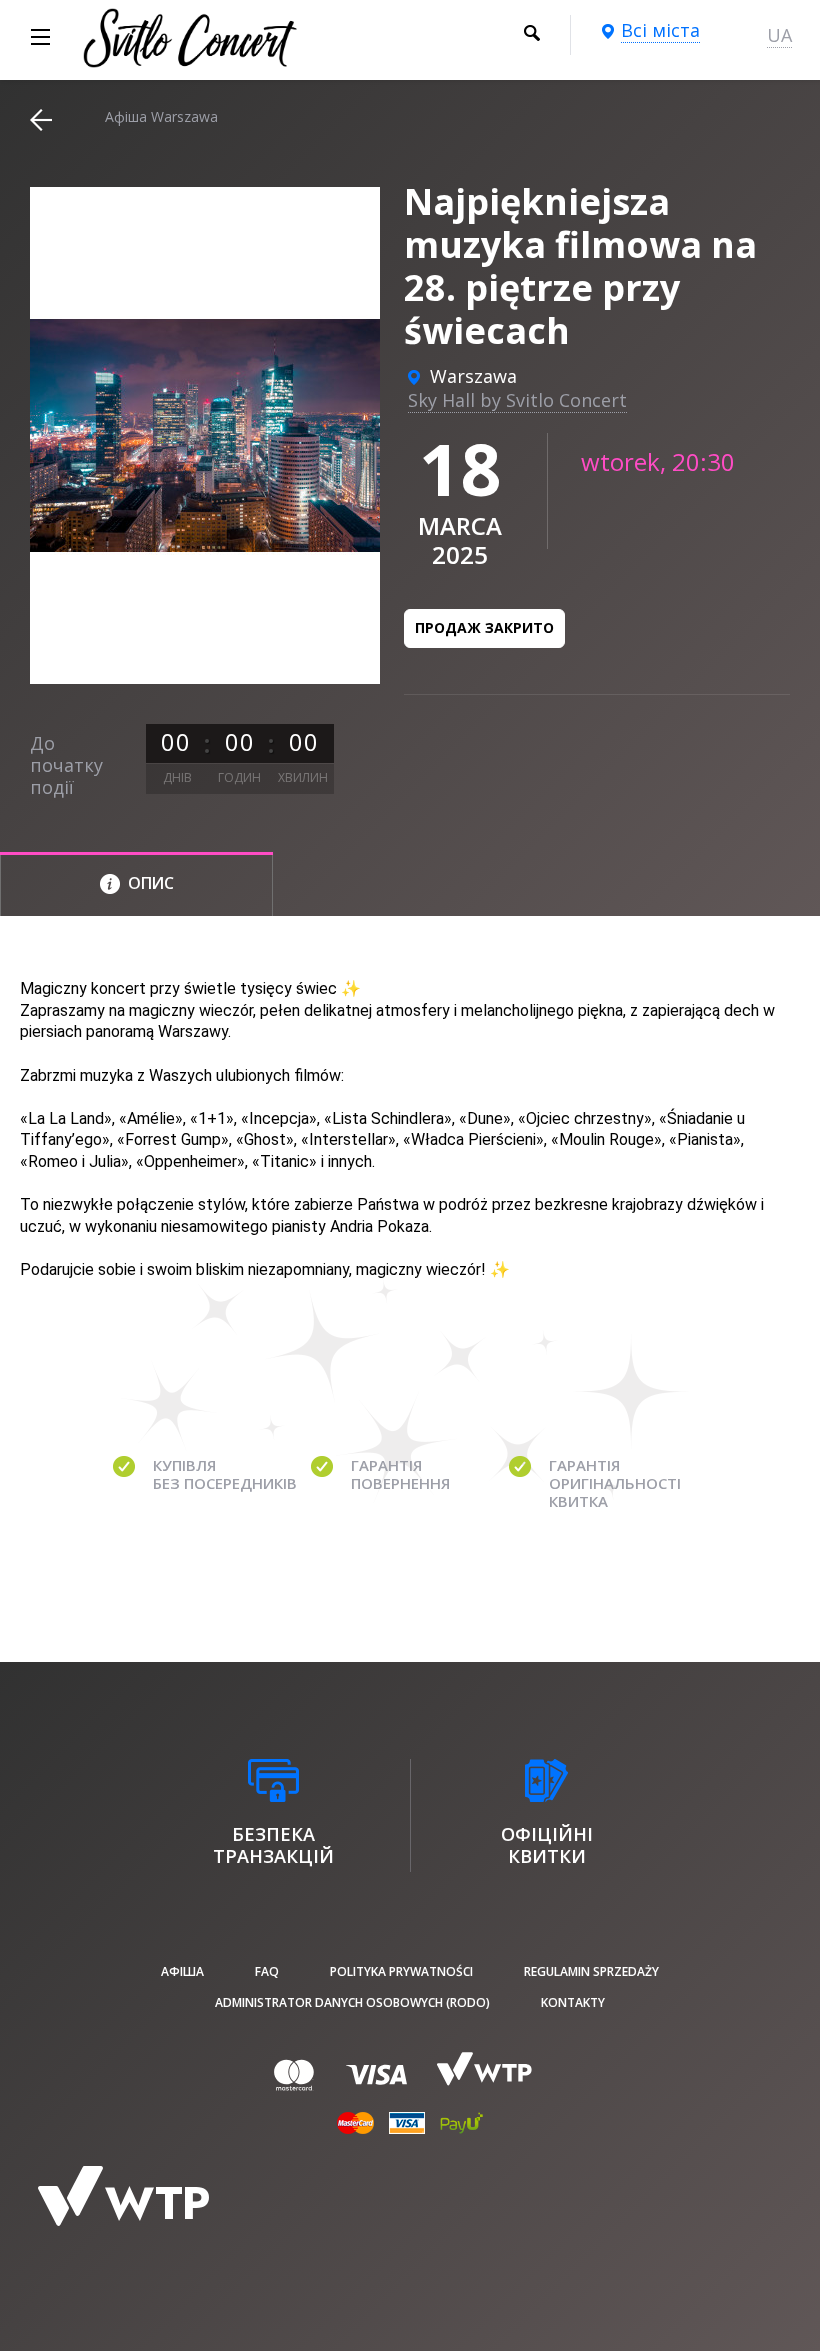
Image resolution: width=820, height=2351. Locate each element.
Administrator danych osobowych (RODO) (352, 2002)
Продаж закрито (484, 627)
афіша (182, 1971)
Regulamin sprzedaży (591, 1971)
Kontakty (573, 2002)
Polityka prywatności (401, 1971)
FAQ (267, 1971)
